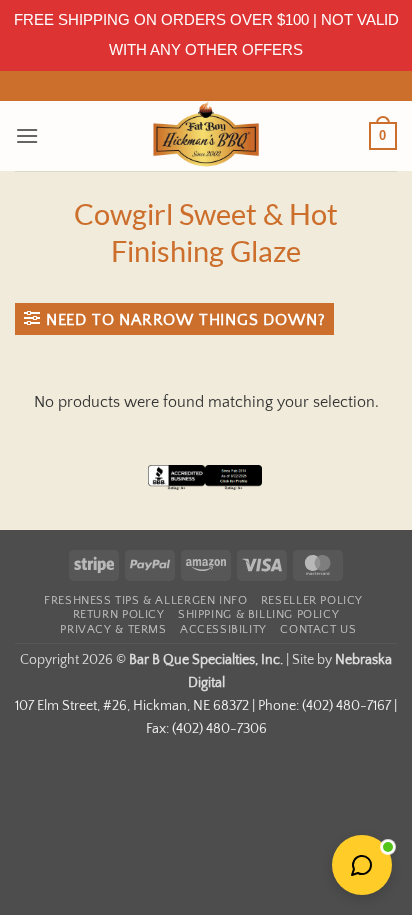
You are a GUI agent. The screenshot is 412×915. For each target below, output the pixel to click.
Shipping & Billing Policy (258, 614)
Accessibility (223, 629)
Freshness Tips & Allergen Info (145, 600)
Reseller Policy (312, 600)
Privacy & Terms (113, 629)
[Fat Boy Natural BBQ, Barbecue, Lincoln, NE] (206, 492)
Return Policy (119, 614)
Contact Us (318, 629)
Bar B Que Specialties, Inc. (206, 660)
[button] (27, 135)
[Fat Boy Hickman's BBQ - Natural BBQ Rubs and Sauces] (206, 136)
